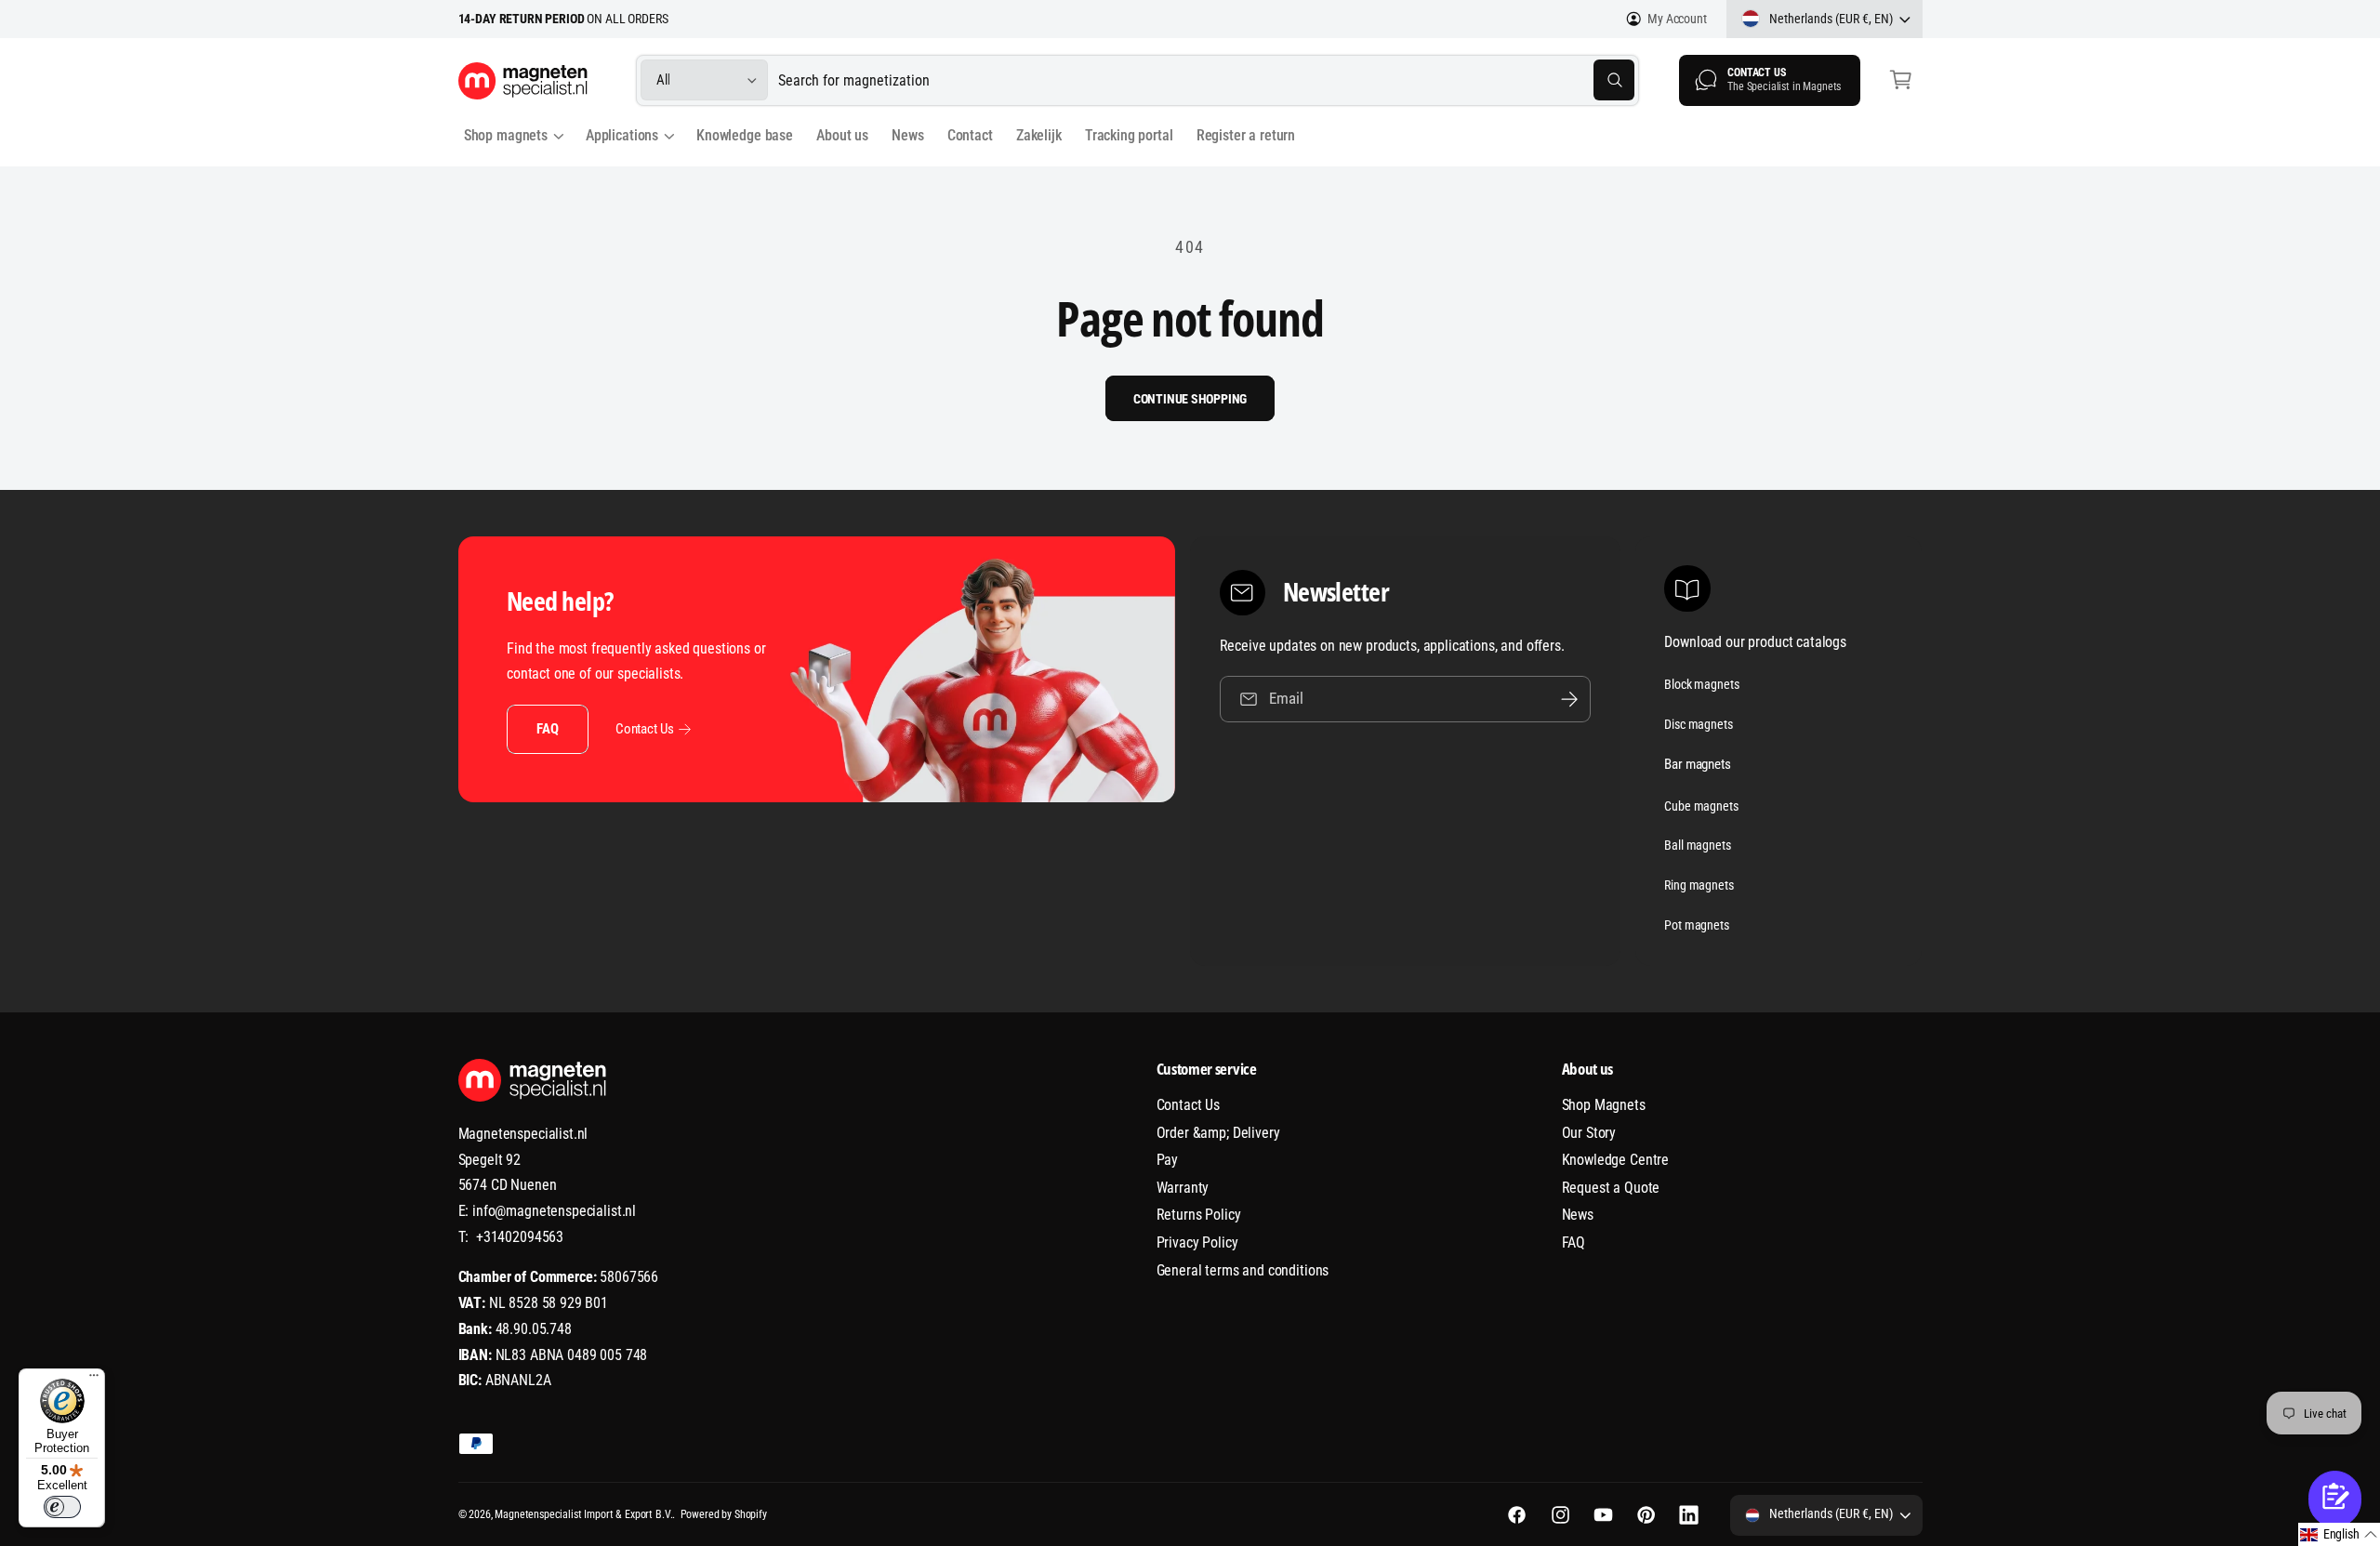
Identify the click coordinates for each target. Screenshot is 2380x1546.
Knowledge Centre (1616, 1160)
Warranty (1183, 1188)
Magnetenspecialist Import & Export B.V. (583, 1514)
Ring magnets (1699, 885)
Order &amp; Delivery (1218, 1133)
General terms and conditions (1243, 1270)
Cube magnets (1701, 806)
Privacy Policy (1197, 1242)
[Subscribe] (1569, 699)
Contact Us (645, 729)
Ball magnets (1697, 845)
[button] (1901, 80)
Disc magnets (1698, 724)
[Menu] (94, 1380)
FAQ (547, 729)
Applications (622, 135)
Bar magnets (1697, 764)
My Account (1677, 19)
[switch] (62, 1507)
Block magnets (1701, 684)
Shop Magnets (1604, 1105)
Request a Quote (1611, 1188)
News (1578, 1215)
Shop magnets (506, 135)
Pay (1168, 1160)
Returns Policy (1199, 1215)
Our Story (1589, 1133)
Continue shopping (1190, 399)
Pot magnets (1696, 925)
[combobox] (1206, 80)
